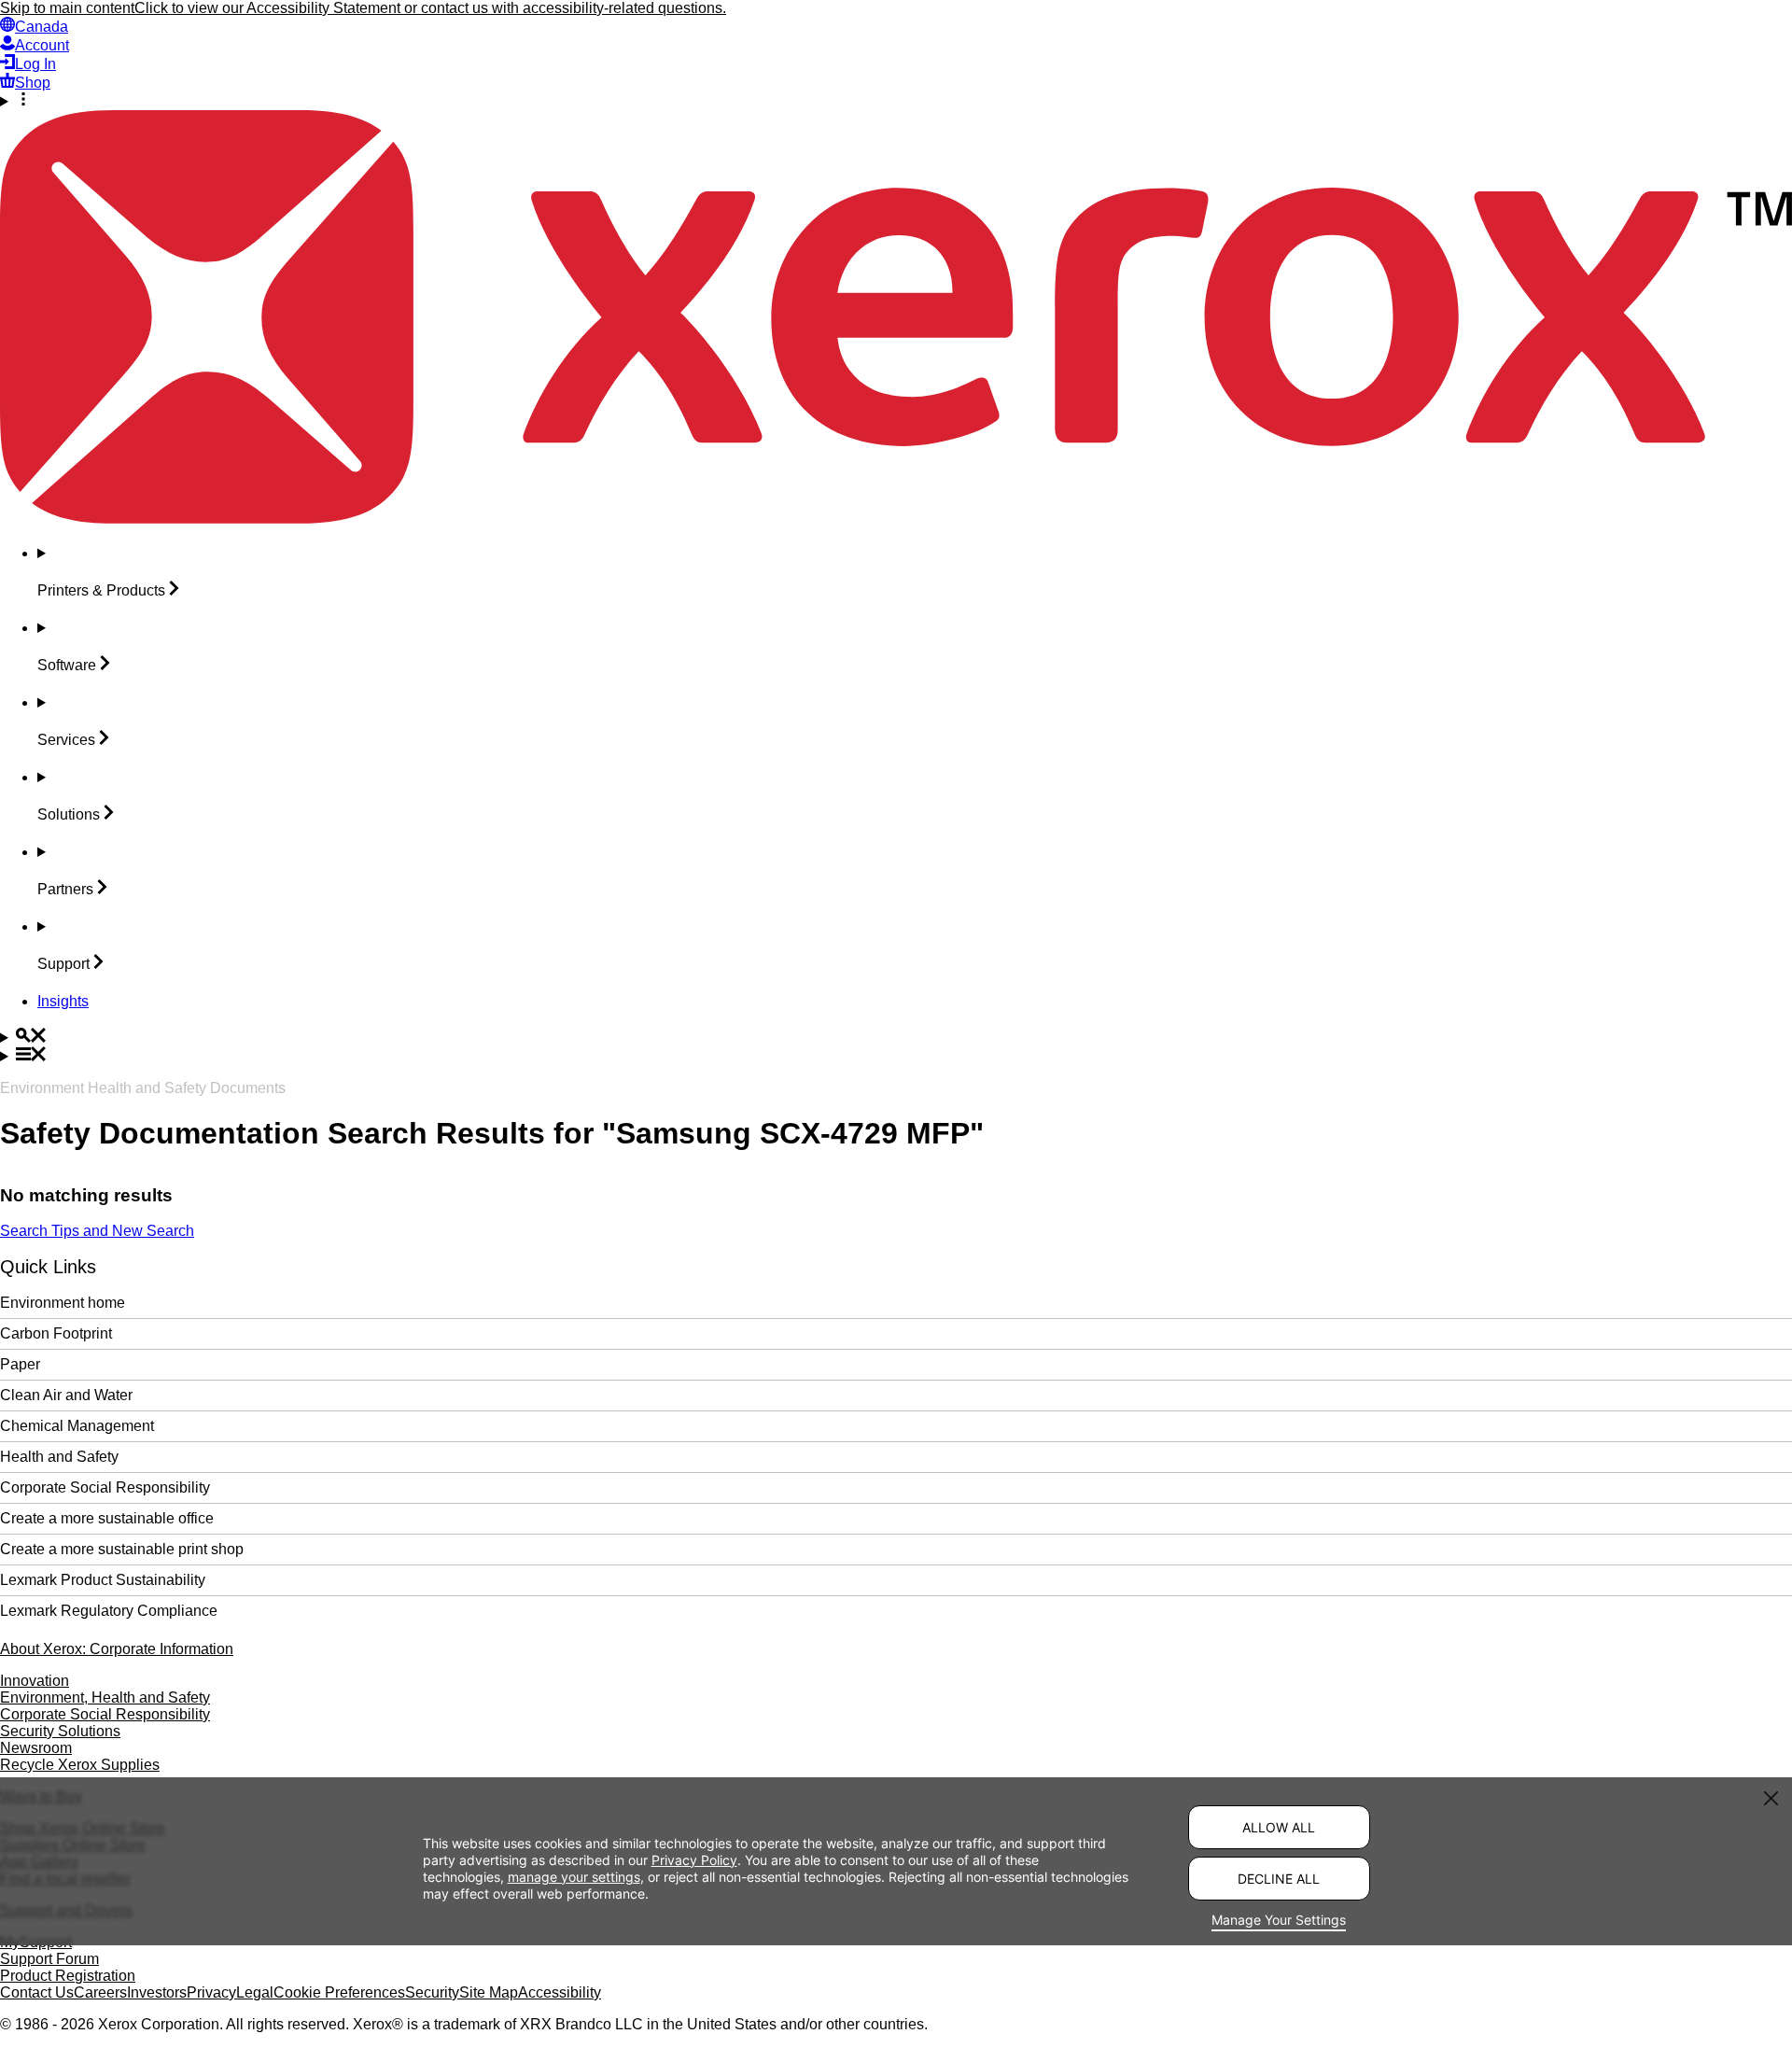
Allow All (1279, 1827)
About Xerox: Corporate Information (117, 1649)
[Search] (896, 1037)
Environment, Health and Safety (105, 1697)
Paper (20, 1364)
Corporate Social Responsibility (105, 1487)
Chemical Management (77, 1426)
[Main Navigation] (896, 1056)
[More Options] (896, 101)
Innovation (35, 1681)
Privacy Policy (694, 1860)
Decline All (1279, 1879)
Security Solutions (60, 1731)
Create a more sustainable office (107, 1518)
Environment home (63, 1303)
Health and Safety (59, 1457)
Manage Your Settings (1279, 1920)
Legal (255, 1992)
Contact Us (37, 1992)
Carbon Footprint (56, 1333)
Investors (157, 1992)
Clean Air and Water (66, 1395)
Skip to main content (67, 8)
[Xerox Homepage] (896, 519)
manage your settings (574, 1877)
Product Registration (68, 1976)
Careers (100, 1992)
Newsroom (36, 1748)
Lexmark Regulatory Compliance (109, 1611)
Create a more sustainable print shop (122, 1549)
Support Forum (49, 1959)
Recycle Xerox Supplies (80, 1765)
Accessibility (560, 1992)
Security (432, 1992)
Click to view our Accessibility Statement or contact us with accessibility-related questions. (430, 8)
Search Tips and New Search (97, 1231)
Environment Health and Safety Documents (143, 1088)
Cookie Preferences (339, 1992)
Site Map (489, 1992)
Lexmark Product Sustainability (103, 1580)
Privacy (211, 1992)
